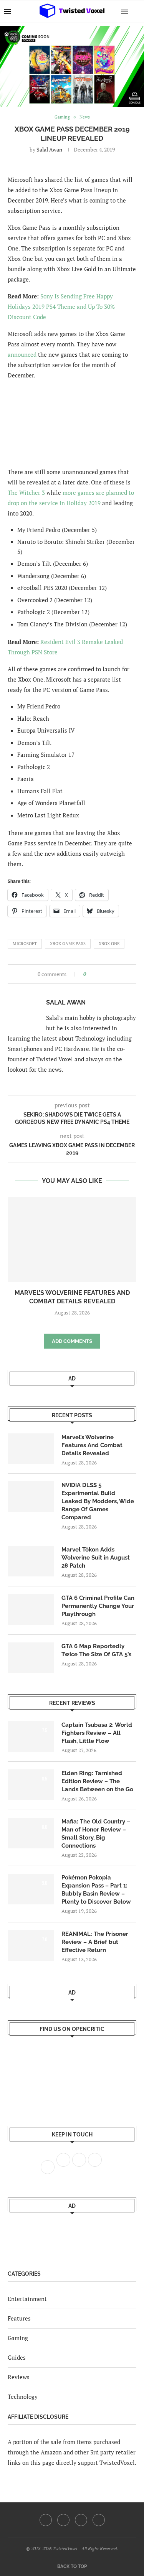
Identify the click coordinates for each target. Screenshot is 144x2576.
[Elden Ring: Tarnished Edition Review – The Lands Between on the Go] (31, 1785)
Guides (17, 2357)
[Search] (136, 12)
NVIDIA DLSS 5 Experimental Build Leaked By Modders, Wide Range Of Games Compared (98, 1501)
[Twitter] (63, 2520)
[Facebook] (46, 2520)
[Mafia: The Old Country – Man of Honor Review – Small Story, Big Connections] (31, 1833)
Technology (23, 2396)
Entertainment (27, 2299)
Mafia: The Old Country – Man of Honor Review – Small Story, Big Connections (96, 1834)
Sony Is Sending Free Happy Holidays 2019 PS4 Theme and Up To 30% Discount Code (61, 306)
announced (22, 354)
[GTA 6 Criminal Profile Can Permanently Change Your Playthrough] (31, 1609)
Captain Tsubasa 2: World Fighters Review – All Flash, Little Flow (97, 1733)
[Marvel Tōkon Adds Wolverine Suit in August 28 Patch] (31, 1561)
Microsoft (25, 944)
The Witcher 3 (26, 492)
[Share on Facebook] (94, 974)
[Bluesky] (99, 2520)
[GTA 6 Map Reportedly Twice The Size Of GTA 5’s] (31, 1658)
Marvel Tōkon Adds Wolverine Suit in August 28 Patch (96, 1558)
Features (19, 2318)
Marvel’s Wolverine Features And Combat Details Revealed (92, 1445)
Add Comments (72, 1341)
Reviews (19, 2377)
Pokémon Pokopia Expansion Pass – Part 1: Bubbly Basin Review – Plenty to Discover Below (96, 1890)
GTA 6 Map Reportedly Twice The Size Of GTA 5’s (96, 1650)
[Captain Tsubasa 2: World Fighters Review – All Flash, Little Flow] (31, 1736)
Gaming (18, 2338)
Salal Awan (49, 149)
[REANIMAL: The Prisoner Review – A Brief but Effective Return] (31, 1945)
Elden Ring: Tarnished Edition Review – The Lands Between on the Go (97, 1781)
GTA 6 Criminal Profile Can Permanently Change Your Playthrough (98, 1606)
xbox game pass (68, 944)
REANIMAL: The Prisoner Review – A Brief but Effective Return (95, 1942)
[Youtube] (81, 2520)
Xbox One (109, 944)
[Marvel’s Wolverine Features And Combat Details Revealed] (72, 1239)
